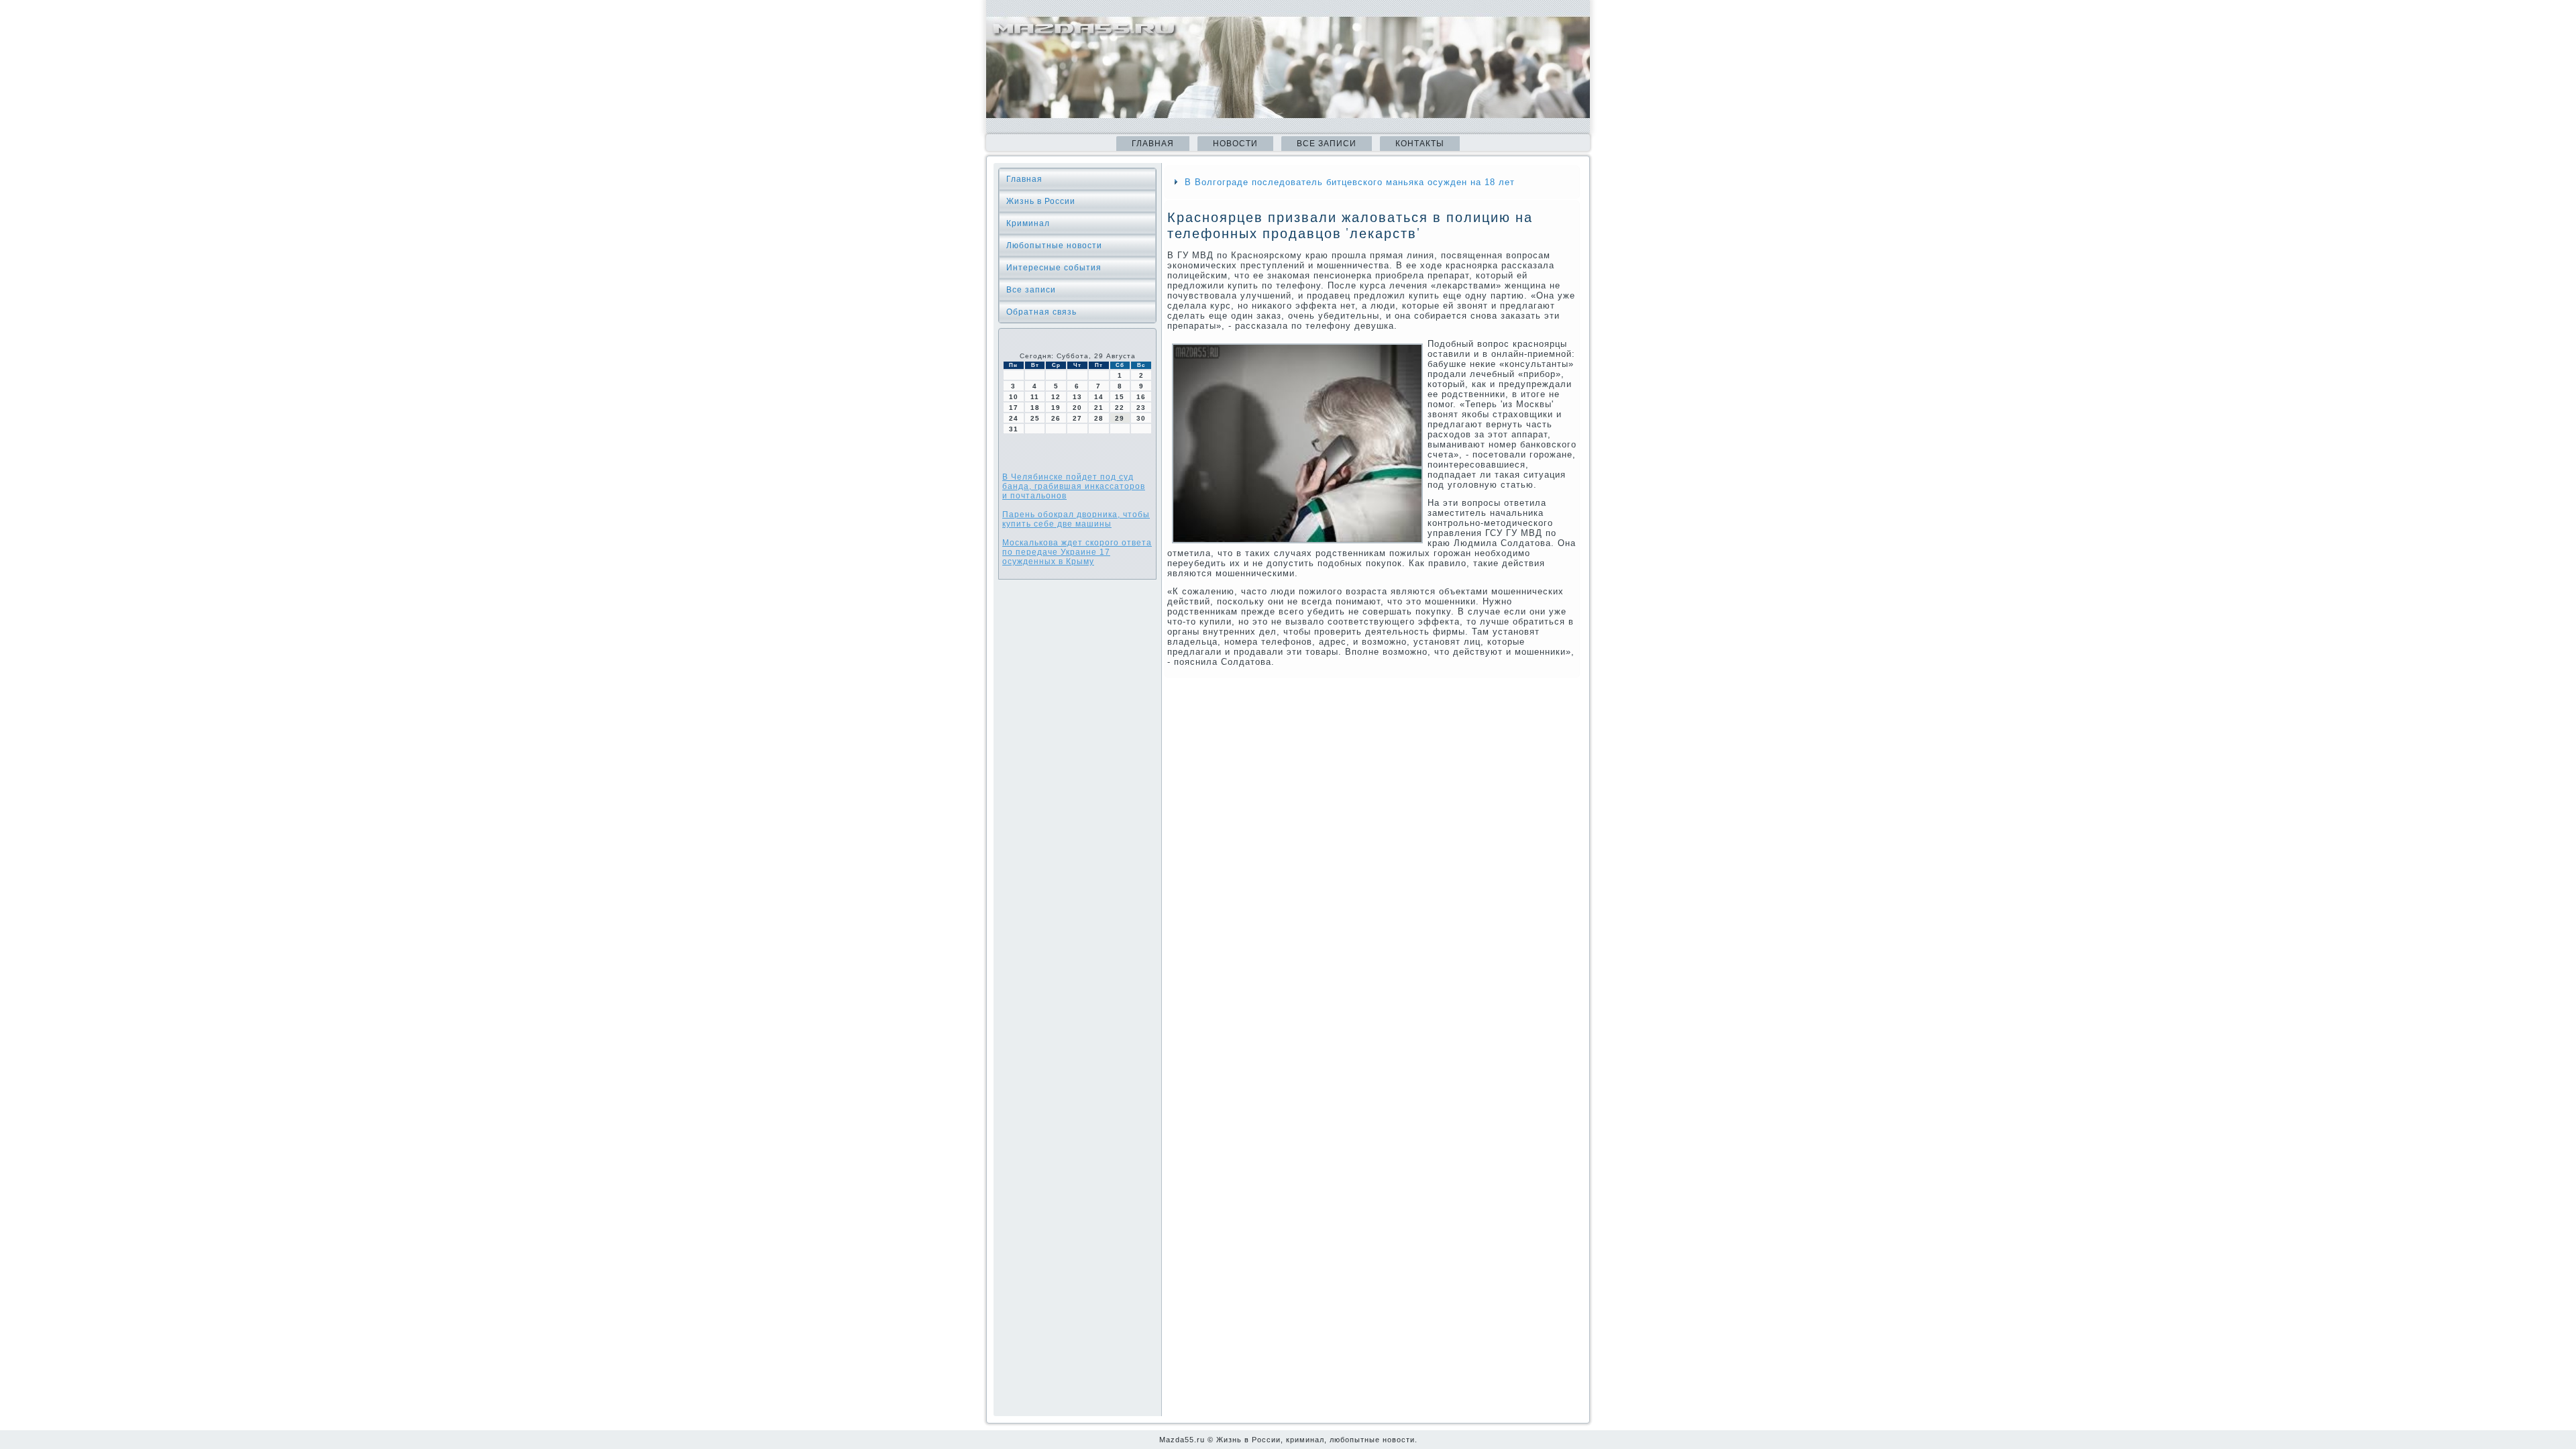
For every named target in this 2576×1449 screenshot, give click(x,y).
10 (1014, 397)
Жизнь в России (1041, 201)
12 (1056, 397)
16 (1141, 397)
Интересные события (1054, 268)
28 (1099, 418)
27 (1077, 418)
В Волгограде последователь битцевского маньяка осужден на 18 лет (1350, 182)
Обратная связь (1041, 312)
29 (1120, 418)
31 (1014, 429)
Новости (1235, 144)
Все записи (1327, 144)
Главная (1153, 144)
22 (1120, 408)
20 (1077, 408)
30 (1141, 418)
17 (1014, 408)
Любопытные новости (1054, 246)
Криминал (1028, 223)
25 (1035, 418)
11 (1035, 397)
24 (1014, 418)
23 (1141, 408)
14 (1099, 397)
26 (1056, 418)
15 (1120, 397)
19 (1056, 408)
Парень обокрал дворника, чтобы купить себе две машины (1076, 519)
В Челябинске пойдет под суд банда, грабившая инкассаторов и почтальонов (1074, 486)
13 (1077, 397)
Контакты (1420, 144)
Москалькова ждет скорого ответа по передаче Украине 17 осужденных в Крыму (1077, 552)
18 (1035, 408)
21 (1099, 408)
